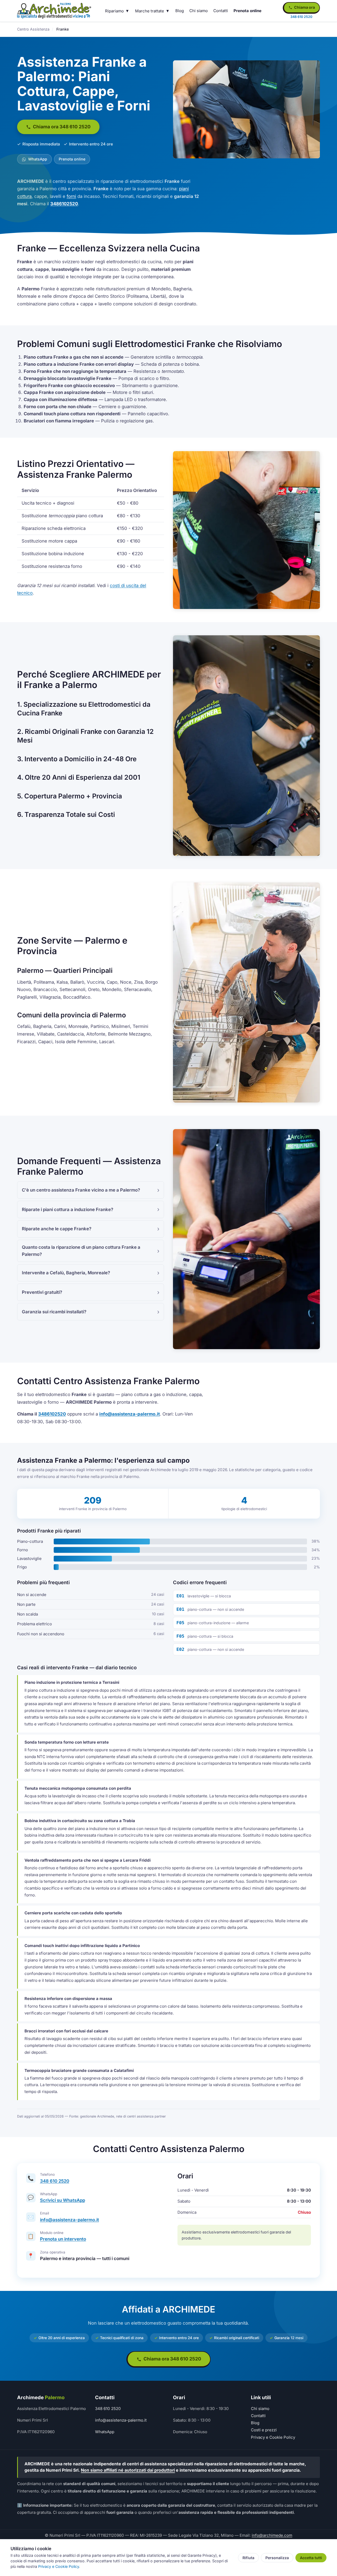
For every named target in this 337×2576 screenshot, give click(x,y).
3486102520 (64, 204)
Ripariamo (114, 11)
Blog (180, 11)
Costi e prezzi (264, 2430)
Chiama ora (304, 7)
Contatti (221, 11)
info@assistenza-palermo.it (130, 1414)
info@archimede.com (272, 2535)
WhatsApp (37, 159)
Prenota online (247, 11)
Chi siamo (199, 11)
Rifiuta (248, 2558)
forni (71, 196)
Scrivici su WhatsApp (63, 2200)
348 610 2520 (55, 2181)
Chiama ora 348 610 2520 (61, 127)
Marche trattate (150, 11)
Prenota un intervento (63, 2239)
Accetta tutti (311, 2558)
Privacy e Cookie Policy (273, 2437)
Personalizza (277, 2558)
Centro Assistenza (33, 29)
